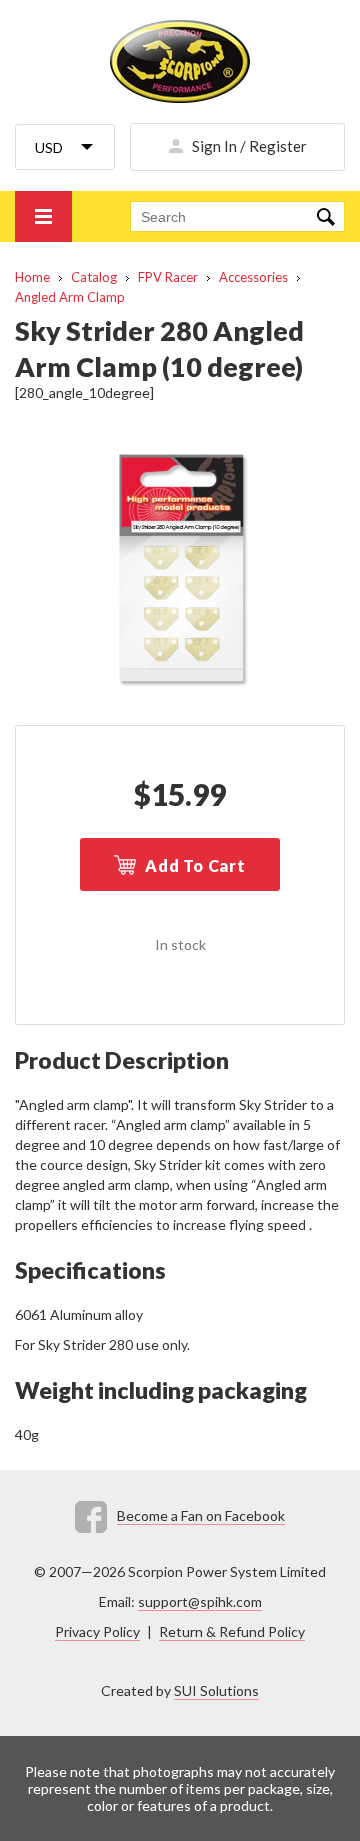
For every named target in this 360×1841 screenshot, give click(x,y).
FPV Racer (168, 277)
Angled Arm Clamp (70, 297)
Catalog (94, 277)
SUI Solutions (216, 1690)
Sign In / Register (249, 146)
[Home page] (180, 61)
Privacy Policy (97, 1631)
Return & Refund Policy (232, 1631)
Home (32, 277)
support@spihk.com (200, 1601)
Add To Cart (195, 865)
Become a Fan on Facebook (201, 1515)
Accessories (253, 277)
